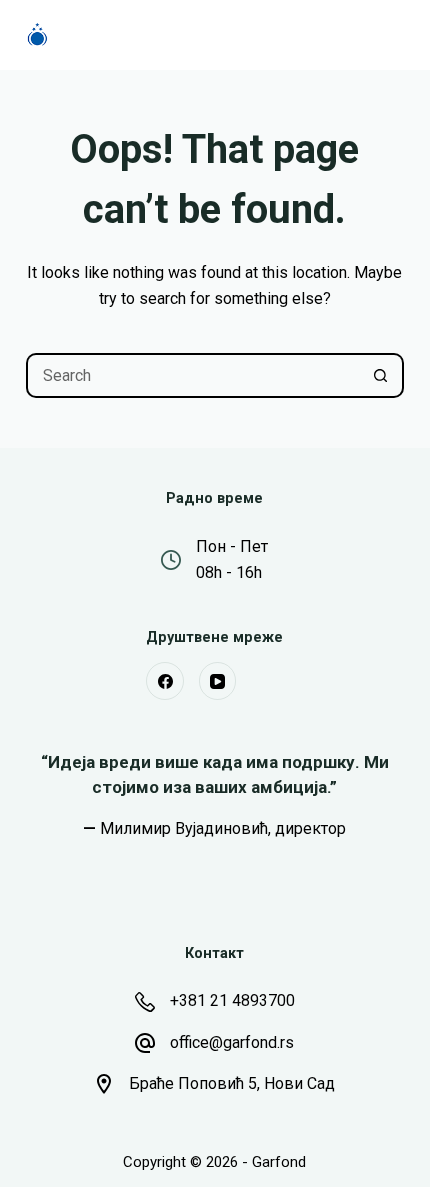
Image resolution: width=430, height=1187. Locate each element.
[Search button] (381, 375)
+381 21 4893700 (232, 1000)
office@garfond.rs (232, 1042)
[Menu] (395, 35)
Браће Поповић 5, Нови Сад (232, 1083)
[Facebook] (165, 681)
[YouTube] (218, 681)
